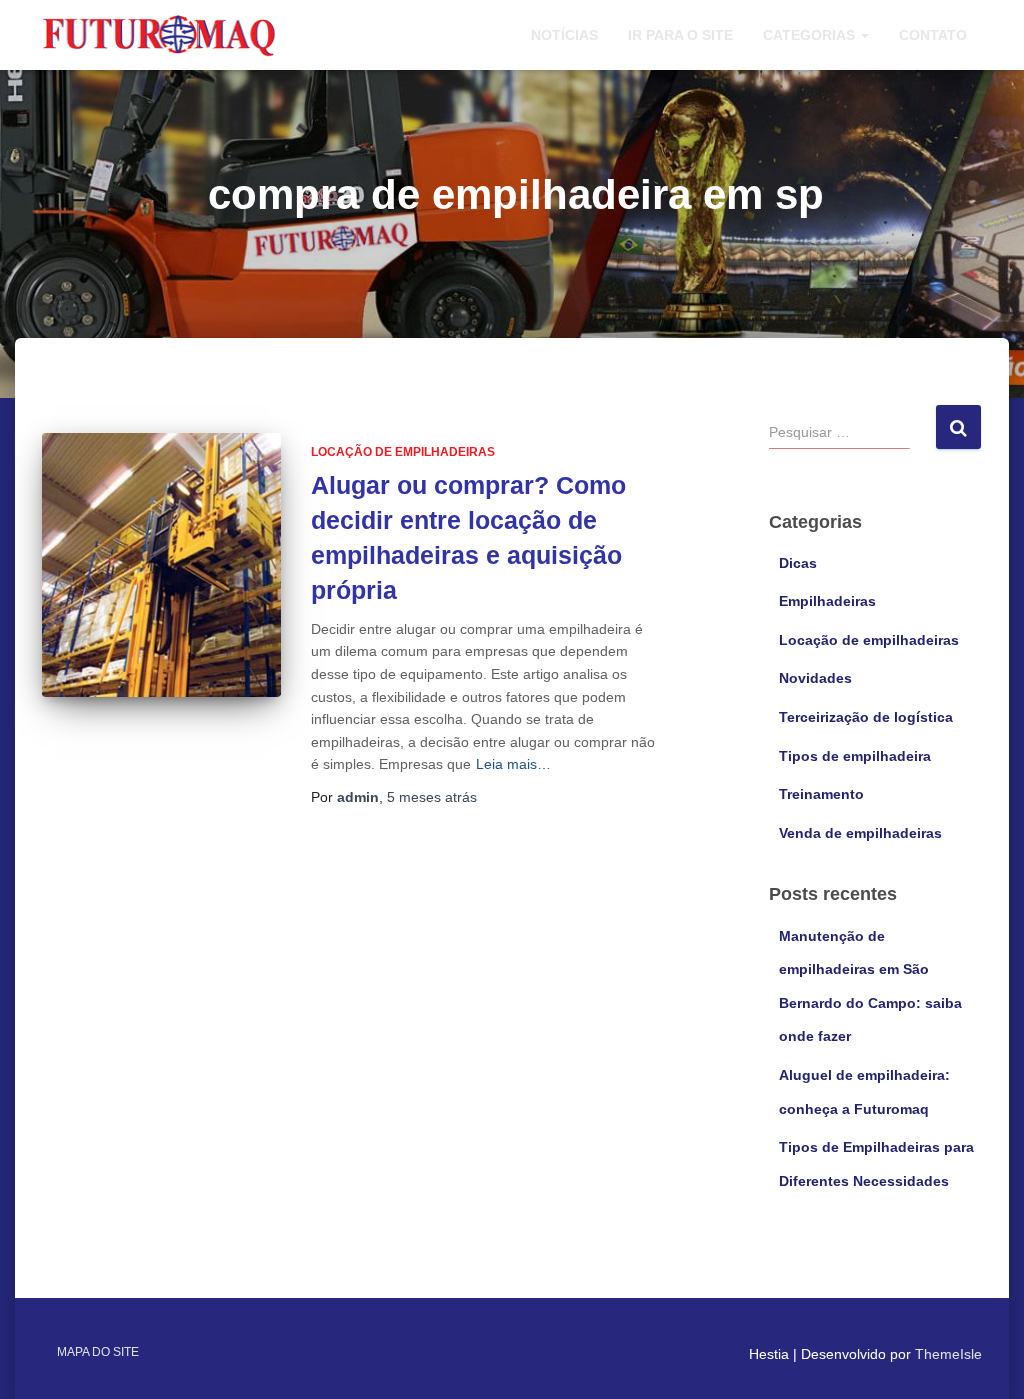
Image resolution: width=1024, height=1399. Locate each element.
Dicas (798, 563)
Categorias (811, 35)
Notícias (564, 35)
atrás (432, 797)
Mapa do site (98, 1352)
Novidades (815, 678)
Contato (933, 35)
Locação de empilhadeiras (403, 452)
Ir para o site (680, 35)
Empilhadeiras (827, 601)
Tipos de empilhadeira (855, 756)
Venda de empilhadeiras (860, 833)
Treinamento (821, 794)
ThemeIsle (948, 1354)
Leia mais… (513, 764)
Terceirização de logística (866, 717)
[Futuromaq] (159, 34)
